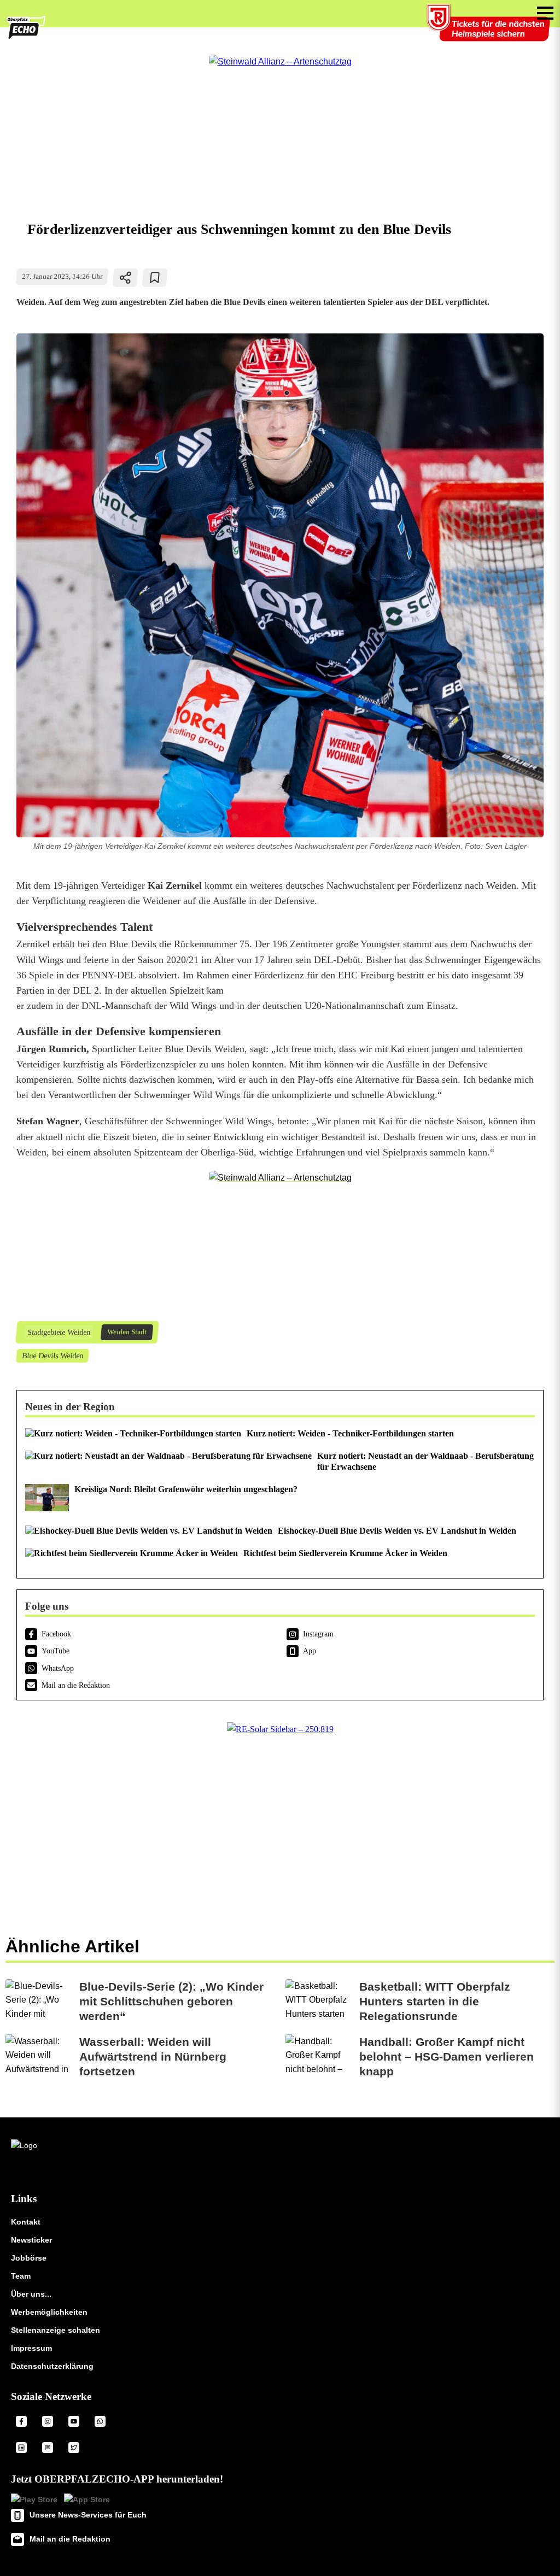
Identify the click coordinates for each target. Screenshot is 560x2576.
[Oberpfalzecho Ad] (489, 30)
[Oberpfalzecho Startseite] (26, 37)
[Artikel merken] (155, 278)
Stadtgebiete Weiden (59, 1332)
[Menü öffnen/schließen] (545, 13)
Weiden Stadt (127, 1332)
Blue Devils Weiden (52, 1356)
